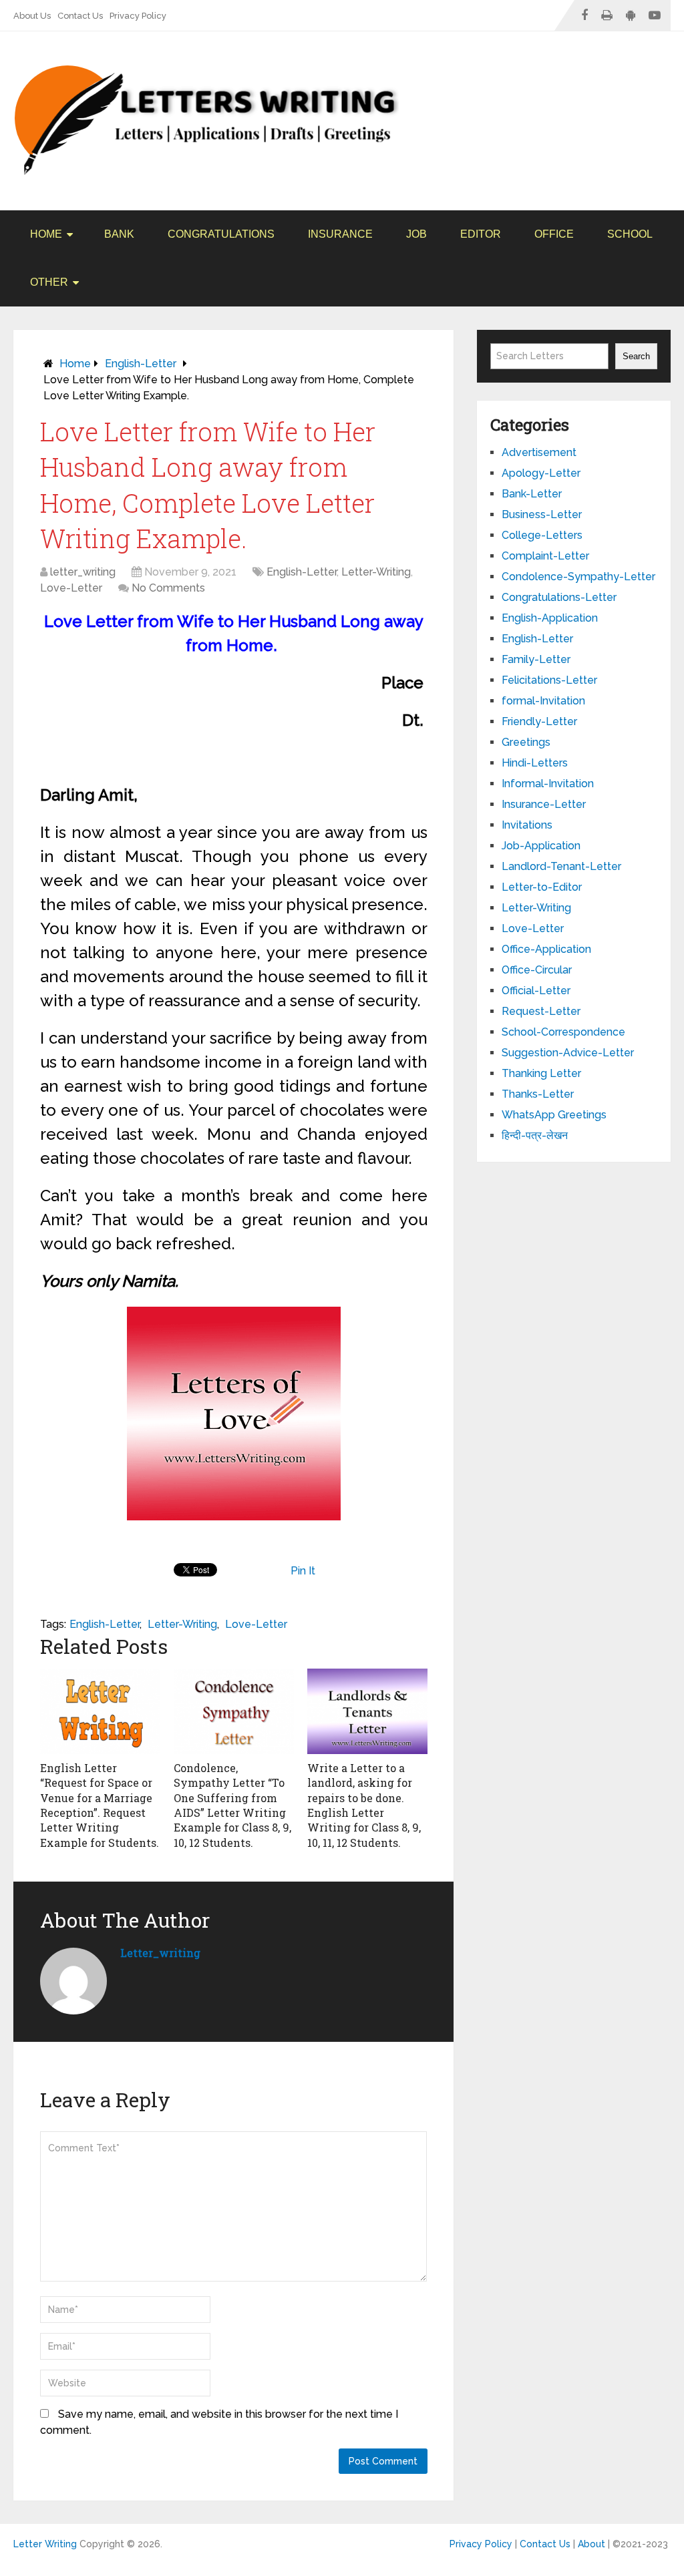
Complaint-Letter (545, 556)
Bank (119, 234)
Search (636, 356)
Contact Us (80, 16)
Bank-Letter (532, 494)
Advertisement (539, 452)
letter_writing (83, 572)
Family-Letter (536, 659)
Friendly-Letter (539, 721)
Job (416, 234)
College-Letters (542, 535)
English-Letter (141, 364)
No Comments (168, 588)
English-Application (550, 618)
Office (554, 234)
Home (46, 234)
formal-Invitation (543, 701)
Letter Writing (45, 2544)
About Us (32, 16)
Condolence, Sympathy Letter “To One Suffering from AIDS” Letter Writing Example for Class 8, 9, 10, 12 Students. (232, 1805)
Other (49, 282)
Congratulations (221, 234)
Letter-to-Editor (542, 887)
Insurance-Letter (544, 804)
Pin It (303, 1571)
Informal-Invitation (548, 784)
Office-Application (546, 949)
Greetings (526, 742)
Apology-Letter (541, 473)
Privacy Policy (138, 16)
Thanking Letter (541, 1073)
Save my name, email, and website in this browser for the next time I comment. (219, 2422)
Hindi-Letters (535, 763)
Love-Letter (71, 588)
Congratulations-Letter (559, 597)
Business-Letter (542, 514)
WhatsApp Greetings (554, 1115)
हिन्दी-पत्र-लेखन (535, 1135)
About (591, 2544)
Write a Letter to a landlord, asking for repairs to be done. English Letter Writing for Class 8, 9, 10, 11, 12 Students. (364, 1805)
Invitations (527, 825)
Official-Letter (536, 991)
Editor (481, 234)
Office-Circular (537, 970)
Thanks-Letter (538, 1094)
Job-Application (541, 846)
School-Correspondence (563, 1032)
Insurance (340, 234)
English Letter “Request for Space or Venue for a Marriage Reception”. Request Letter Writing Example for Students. (100, 1805)
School (630, 234)
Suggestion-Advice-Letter (568, 1053)
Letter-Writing (376, 572)
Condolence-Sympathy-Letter (578, 577)
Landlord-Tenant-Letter (561, 866)
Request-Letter (541, 1011)
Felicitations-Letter (549, 680)
